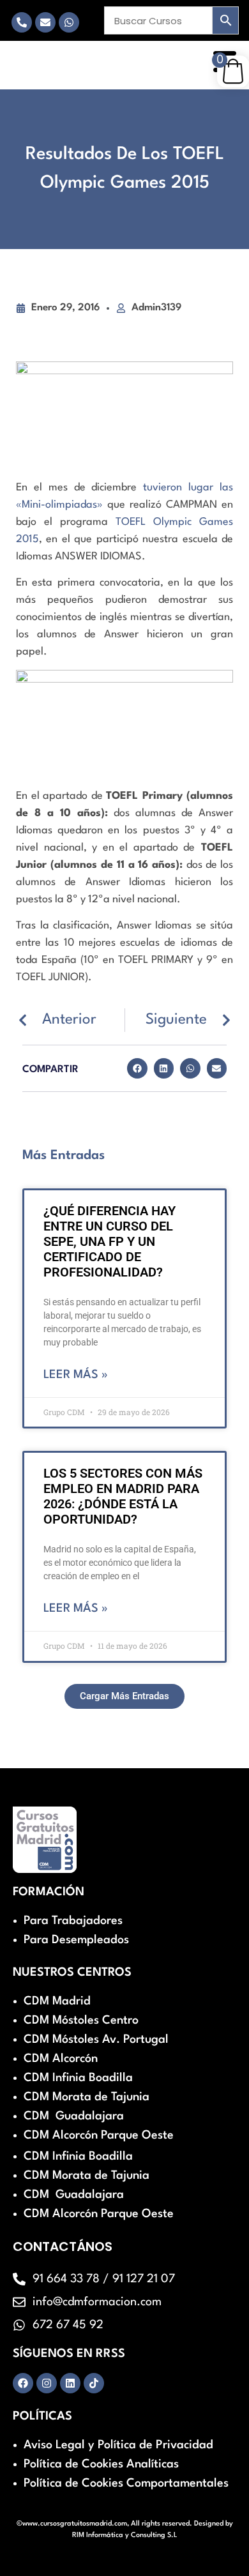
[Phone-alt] (22, 22)
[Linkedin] (70, 2383)
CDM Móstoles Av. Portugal (96, 2040)
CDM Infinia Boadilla (78, 2078)
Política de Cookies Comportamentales (126, 2483)
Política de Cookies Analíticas (101, 2464)
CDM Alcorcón (61, 2059)
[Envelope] (45, 22)
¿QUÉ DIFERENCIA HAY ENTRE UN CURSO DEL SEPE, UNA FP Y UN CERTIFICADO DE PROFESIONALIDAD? (109, 1241)
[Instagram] (47, 2383)
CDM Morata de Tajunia (87, 2097)
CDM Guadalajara (74, 2116)
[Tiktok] (94, 2383)
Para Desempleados (76, 1940)
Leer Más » (76, 1375)
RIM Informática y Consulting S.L (125, 2535)
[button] (137, 1068)
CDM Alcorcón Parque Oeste (99, 2135)
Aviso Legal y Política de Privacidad (118, 2445)
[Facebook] (23, 2383)
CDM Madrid (57, 2001)
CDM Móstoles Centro (81, 2020)
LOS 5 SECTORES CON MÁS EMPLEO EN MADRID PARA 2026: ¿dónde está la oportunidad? (123, 1496)
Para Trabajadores (73, 1921)
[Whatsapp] (69, 22)
